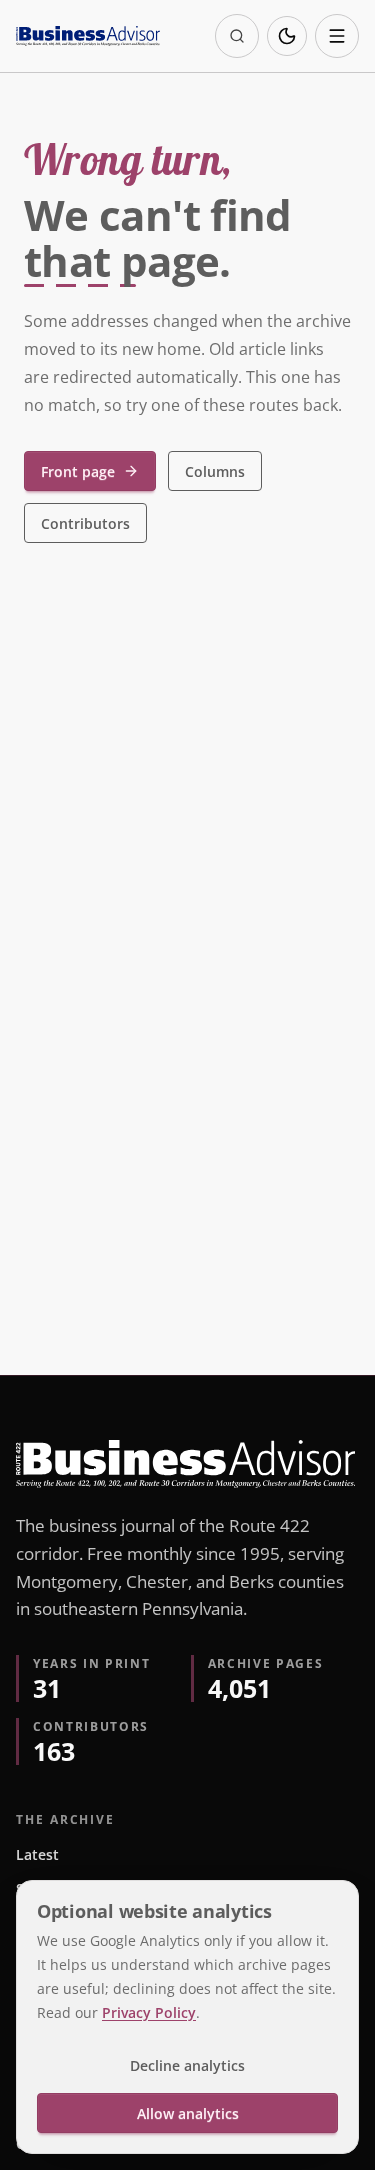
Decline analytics (187, 2065)
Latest (37, 1854)
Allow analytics (188, 2113)
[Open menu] (337, 36)
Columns (215, 471)
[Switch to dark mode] (287, 36)
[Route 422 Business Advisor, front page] (88, 36)
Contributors (85, 523)
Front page (78, 471)
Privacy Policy (149, 2012)
